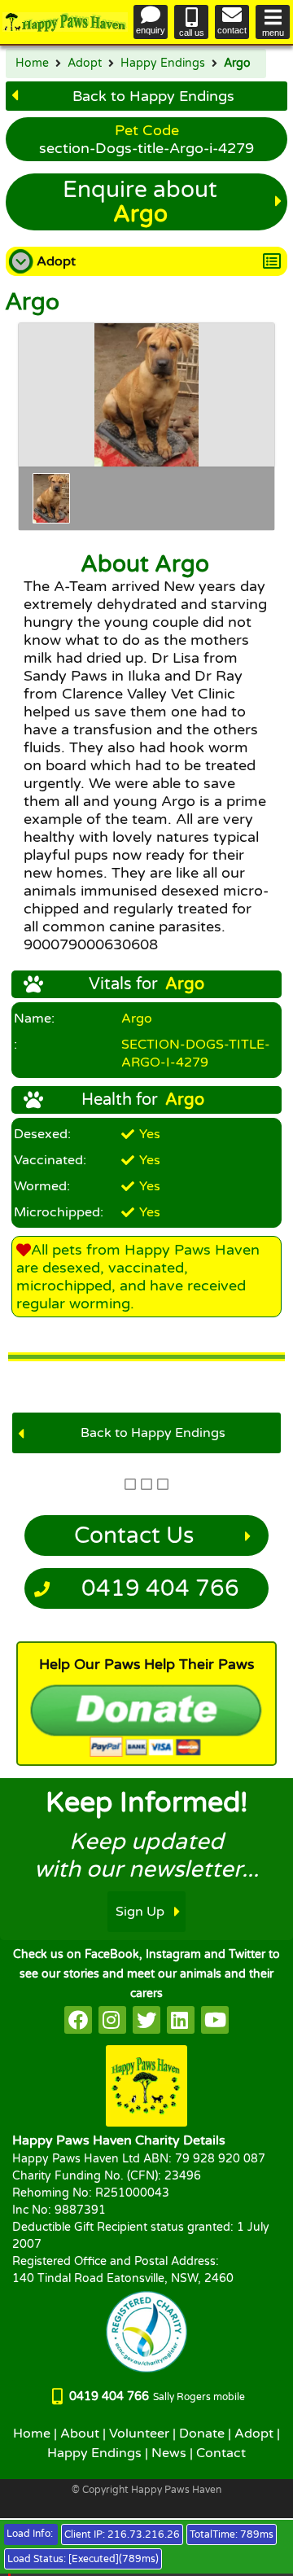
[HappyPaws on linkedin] (181, 2020)
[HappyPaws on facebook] (78, 2020)
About (80, 2434)
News (169, 2453)
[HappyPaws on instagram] (112, 2020)
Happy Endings (163, 64)
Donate (202, 2434)
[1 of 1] (51, 498)
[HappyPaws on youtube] (215, 2020)
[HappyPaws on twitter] (146, 2020)
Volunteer (139, 2434)
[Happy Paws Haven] (65, 22)
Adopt (85, 64)
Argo (237, 64)
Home (32, 64)
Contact (221, 2453)
